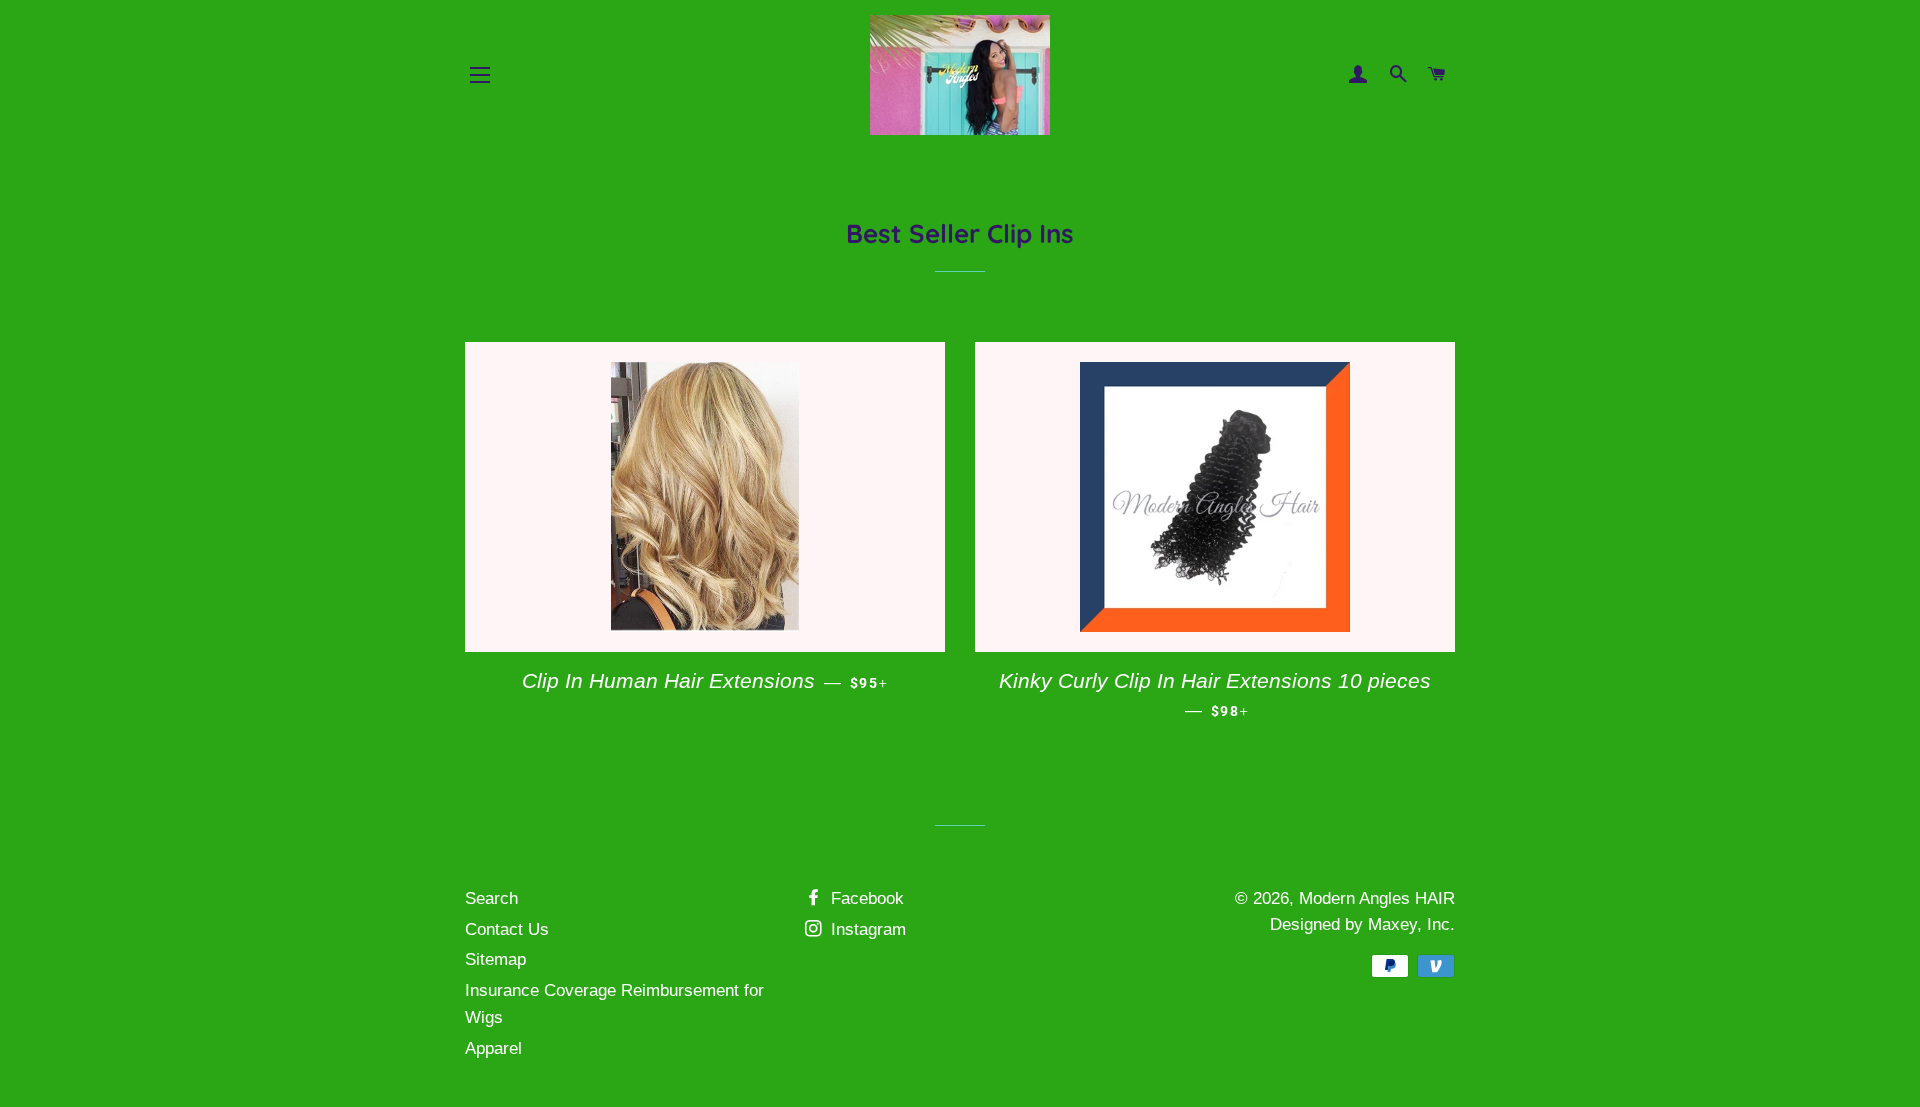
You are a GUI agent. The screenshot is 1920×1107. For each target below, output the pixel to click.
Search (491, 898)
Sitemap (495, 959)
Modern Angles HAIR (1377, 898)
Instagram (866, 929)
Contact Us (507, 929)
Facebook (865, 898)
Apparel (493, 1048)
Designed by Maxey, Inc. (1362, 924)
